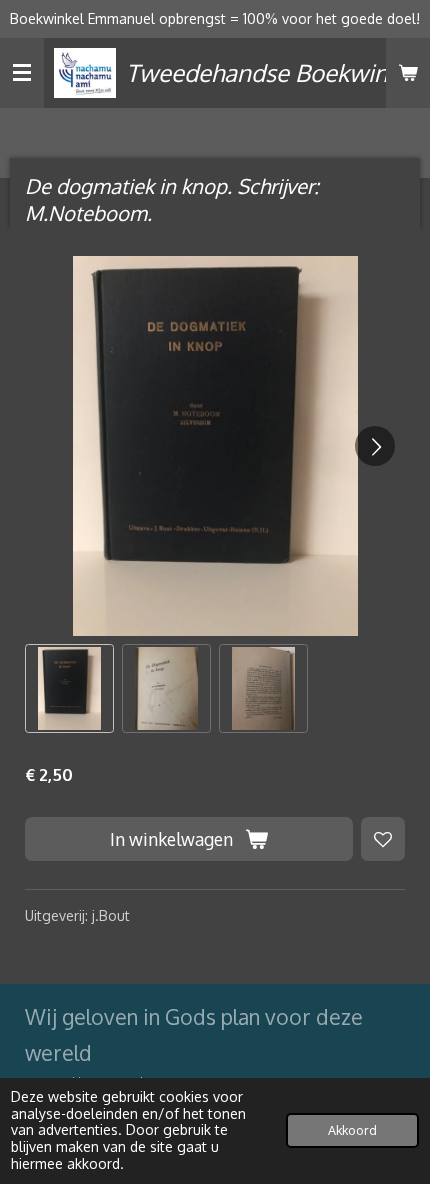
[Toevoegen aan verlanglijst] (383, 839)
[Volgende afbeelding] (375, 446)
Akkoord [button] (352, 1130)
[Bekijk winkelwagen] (408, 73)
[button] (69, 688)
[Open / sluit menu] (22, 73)
